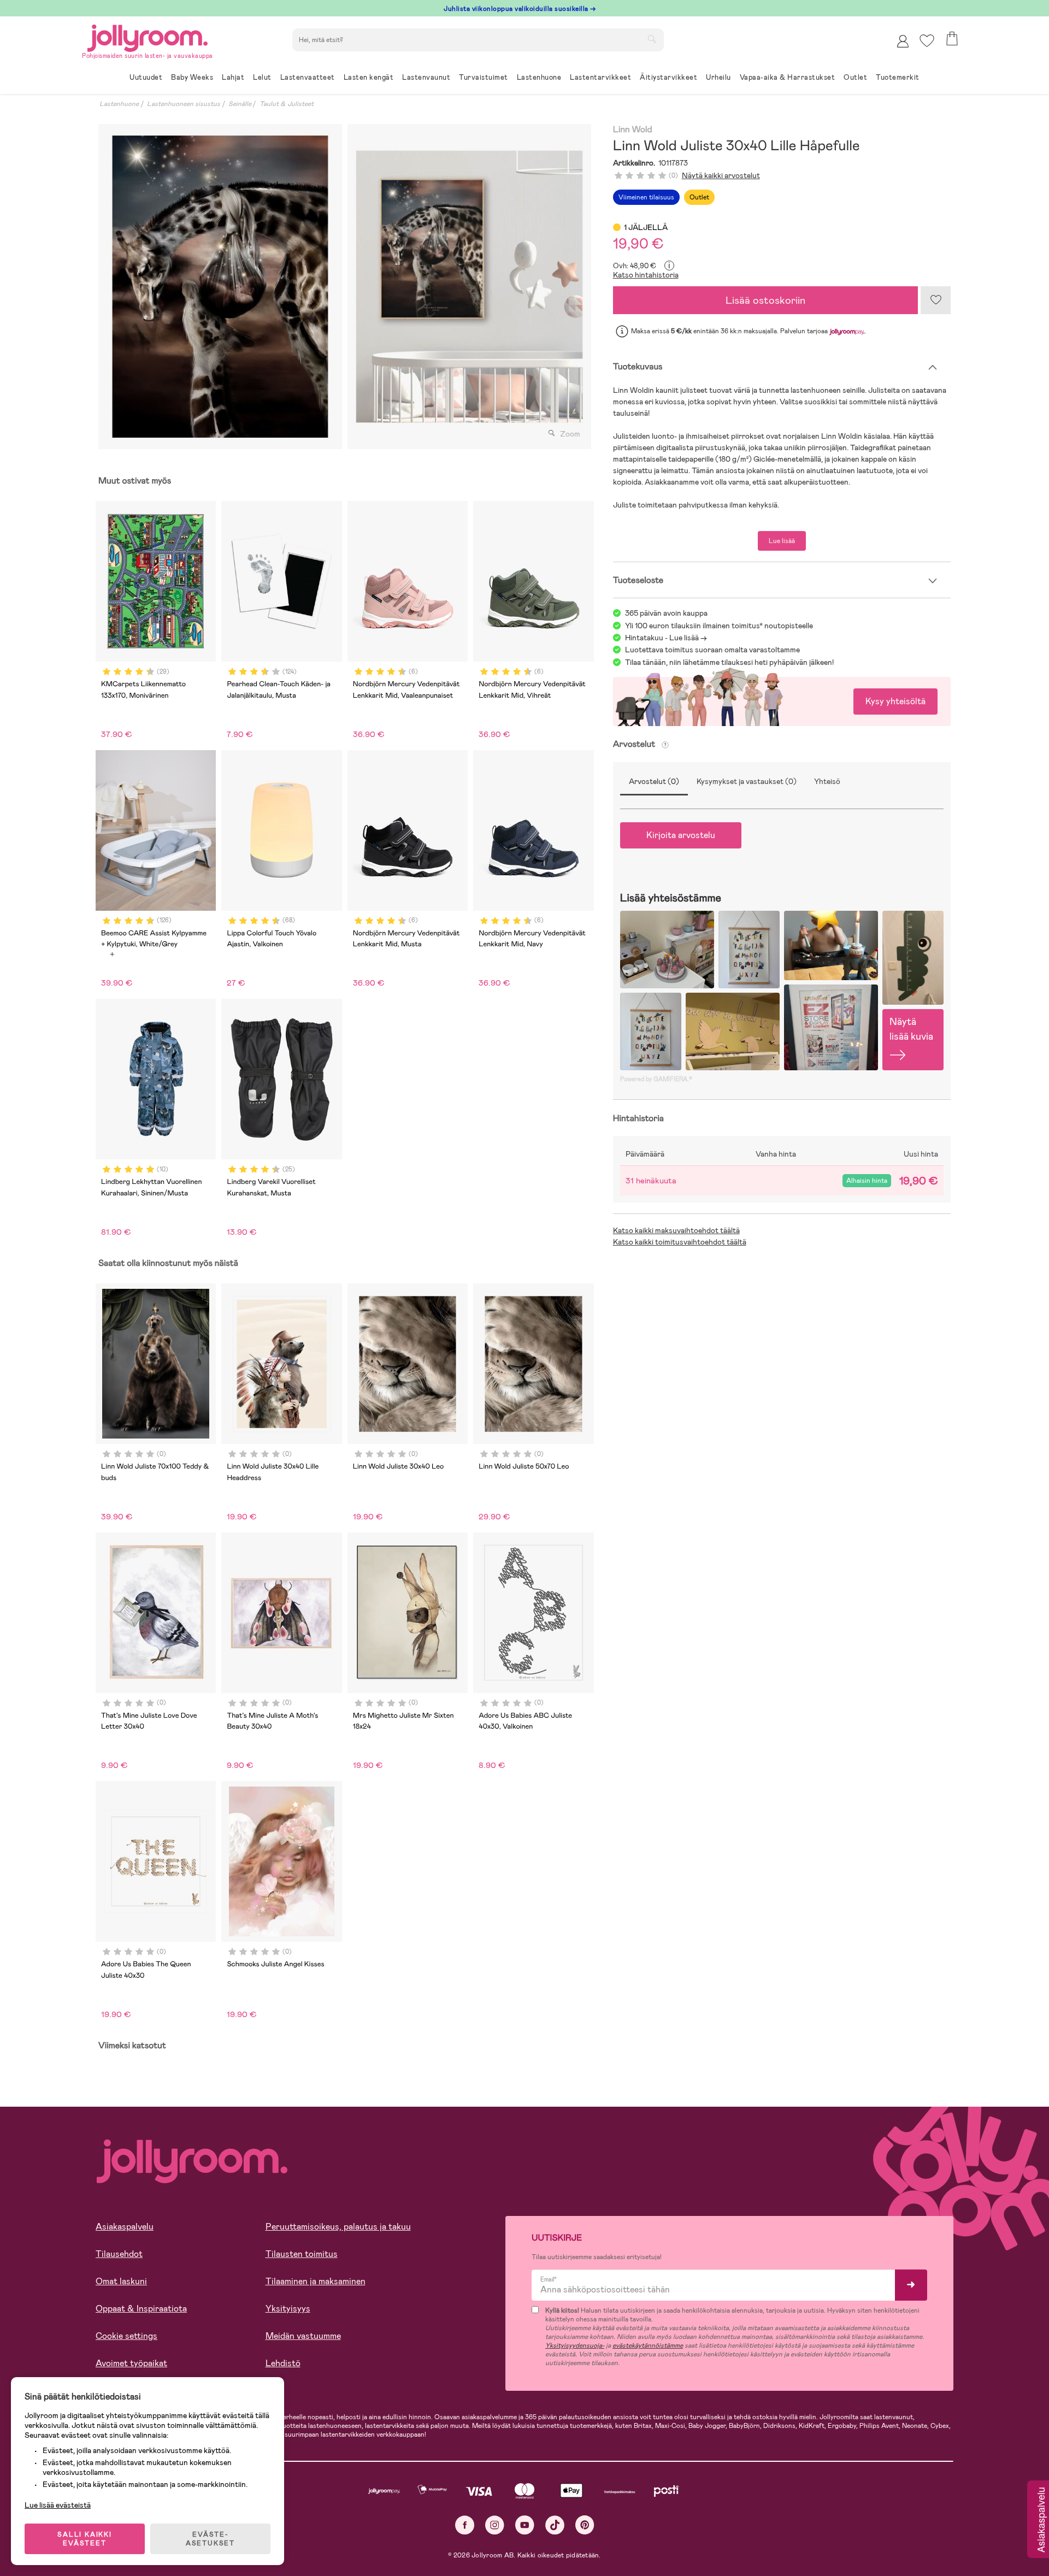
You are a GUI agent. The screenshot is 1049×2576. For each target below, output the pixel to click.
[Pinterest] (585, 2525)
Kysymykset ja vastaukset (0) (747, 781)
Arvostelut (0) (654, 781)
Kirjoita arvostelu (681, 835)
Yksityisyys (288, 2309)
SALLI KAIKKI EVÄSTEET (85, 2539)
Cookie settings (126, 2336)
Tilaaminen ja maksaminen (316, 2281)
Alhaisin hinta (867, 1181)
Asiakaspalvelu (125, 2227)
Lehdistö (283, 2363)
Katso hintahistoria (646, 275)
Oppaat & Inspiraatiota (141, 2309)
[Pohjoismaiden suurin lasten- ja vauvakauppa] (148, 36)
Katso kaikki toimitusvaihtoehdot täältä (680, 1242)
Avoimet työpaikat (131, 2363)
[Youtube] (525, 2525)
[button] (927, 41)
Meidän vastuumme (303, 2336)
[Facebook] (465, 2525)
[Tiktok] (555, 2525)
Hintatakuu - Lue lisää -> (666, 638)
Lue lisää (782, 541)
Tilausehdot (119, 2254)
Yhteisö (827, 781)
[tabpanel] (220, 287)
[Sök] (652, 39)
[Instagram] (495, 2525)
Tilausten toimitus (302, 2254)
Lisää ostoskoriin (765, 300)
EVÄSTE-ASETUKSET (210, 2539)
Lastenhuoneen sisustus (184, 104)
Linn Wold (633, 130)
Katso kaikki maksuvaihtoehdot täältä (676, 1230)
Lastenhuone (119, 104)
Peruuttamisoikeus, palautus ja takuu (338, 2227)
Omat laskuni (121, 2281)
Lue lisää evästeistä (58, 2505)
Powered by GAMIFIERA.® (656, 1079)
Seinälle (240, 104)
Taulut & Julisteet (287, 104)
